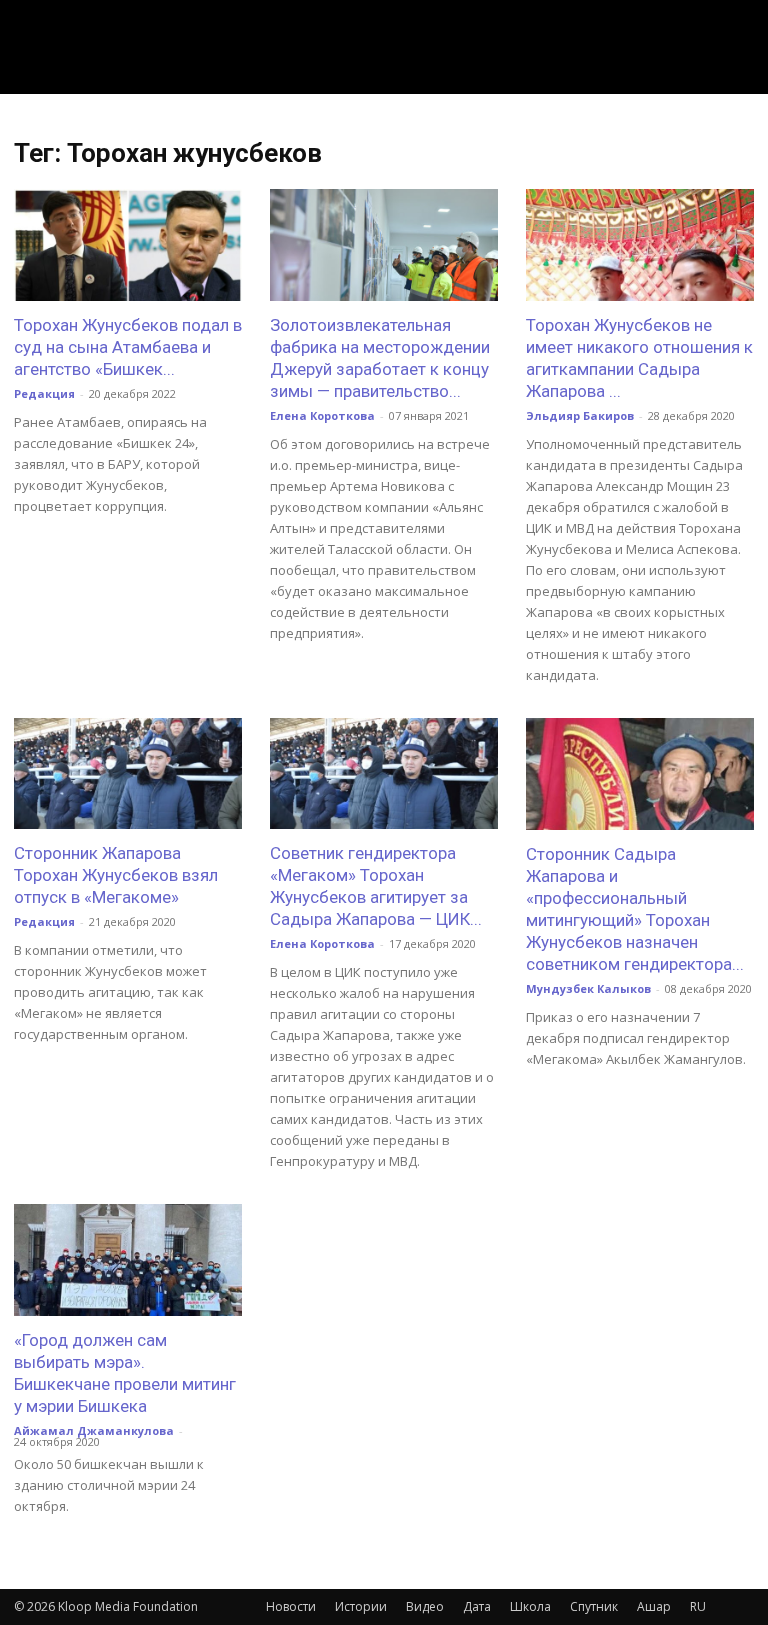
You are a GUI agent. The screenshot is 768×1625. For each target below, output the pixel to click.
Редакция (44, 393)
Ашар (654, 1606)
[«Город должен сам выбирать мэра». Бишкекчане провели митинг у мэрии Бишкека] (128, 1260)
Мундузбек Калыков (588, 988)
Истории (361, 1606)
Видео (425, 1606)
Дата (477, 1606)
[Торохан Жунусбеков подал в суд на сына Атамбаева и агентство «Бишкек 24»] (128, 245)
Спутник (594, 1606)
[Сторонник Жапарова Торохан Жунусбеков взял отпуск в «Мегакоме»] (128, 774)
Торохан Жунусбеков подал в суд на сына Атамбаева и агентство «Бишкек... (128, 347)
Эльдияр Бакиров (580, 415)
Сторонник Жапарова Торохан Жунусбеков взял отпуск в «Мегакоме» (116, 875)
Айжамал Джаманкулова (94, 1430)
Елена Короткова (322, 415)
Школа (530, 1606)
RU (698, 1606)
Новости (291, 1606)
